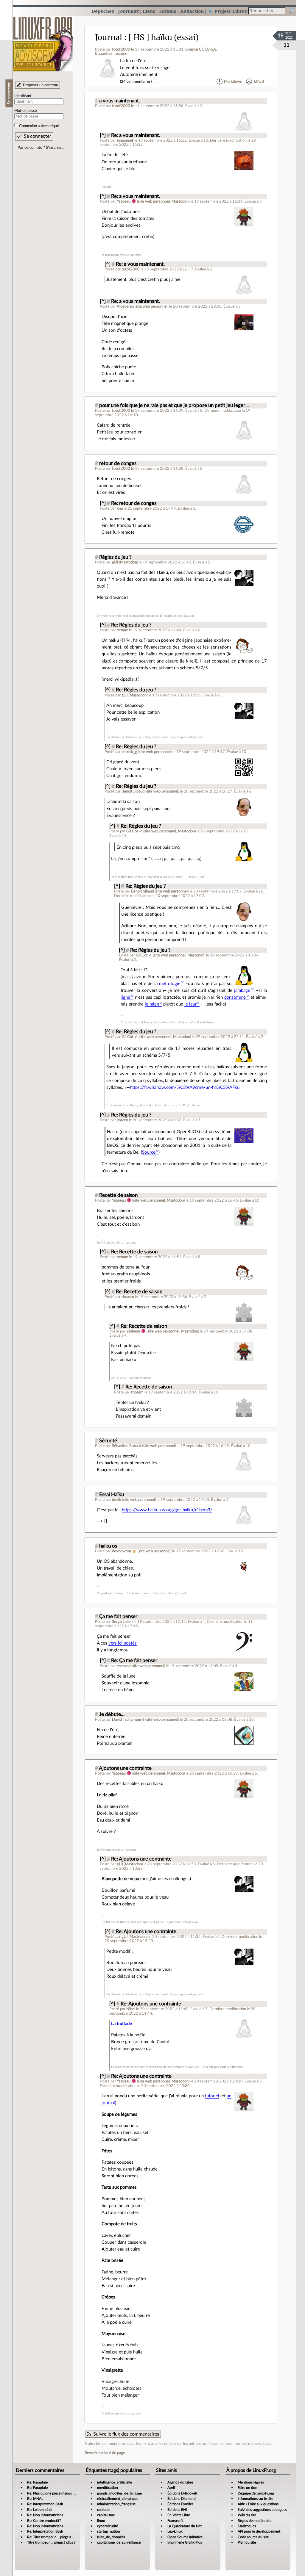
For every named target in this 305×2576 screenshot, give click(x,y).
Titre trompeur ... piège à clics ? (51, 2542)
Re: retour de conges (134, 503)
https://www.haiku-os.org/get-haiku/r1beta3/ (167, 1510)
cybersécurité (108, 2526)
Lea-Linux (175, 2531)
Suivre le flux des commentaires (126, 2434)
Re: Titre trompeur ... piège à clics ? (54, 2537)
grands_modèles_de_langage (119, 2493)
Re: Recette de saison (134, 1252)
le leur (190, 1004)
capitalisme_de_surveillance (119, 2542)
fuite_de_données (111, 2537)
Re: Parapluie (37, 2482)
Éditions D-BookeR (182, 2493)
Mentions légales (251, 2482)
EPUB (259, 82)
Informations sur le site (255, 2499)
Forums (168, 11)
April (171, 2488)
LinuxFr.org (43, 41)
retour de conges (118, 463)
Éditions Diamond (182, 2499)
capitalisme (106, 2515)
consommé (235, 997)
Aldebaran (125, 306)
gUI (115, 562)
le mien (152, 1004)
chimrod (124, 1666)
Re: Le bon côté (39, 2510)
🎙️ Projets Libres (227, 11)
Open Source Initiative (185, 2537)
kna (120, 508)
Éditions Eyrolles (180, 2504)
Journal (109, 37)
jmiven (122, 1120)
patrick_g (129, 752)
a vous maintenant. (120, 101)
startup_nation (109, 2531)
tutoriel (212, 2096)
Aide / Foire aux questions (258, 2504)
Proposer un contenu (41, 85)
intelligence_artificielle (115, 2482)
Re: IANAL (35, 2499)
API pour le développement (259, 2531)
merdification (108, 2488)
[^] (103, 135)
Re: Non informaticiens (45, 2515)
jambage (242, 991)
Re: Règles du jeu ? (131, 625)
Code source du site (253, 2537)
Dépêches (103, 11)
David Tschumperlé (128, 1720)
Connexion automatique (39, 126)
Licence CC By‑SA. (201, 49)
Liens (149, 11)
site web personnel (154, 201)
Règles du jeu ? (115, 557)
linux (101, 2521)
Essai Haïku (112, 1495)
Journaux (128, 11)
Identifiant (23, 96)
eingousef (125, 140)
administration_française (116, 2504)
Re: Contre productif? (44, 2521)
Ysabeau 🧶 (126, 201)
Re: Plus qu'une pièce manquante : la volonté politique (70, 2493)
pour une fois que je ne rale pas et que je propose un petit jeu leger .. (174, 405)
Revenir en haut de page (105, 2453)
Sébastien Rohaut (127, 1446)
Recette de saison (118, 1195)
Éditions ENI (177, 2510)
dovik (117, 1500)
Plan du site (247, 2542)
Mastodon (180, 201)
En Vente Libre (179, 2515)
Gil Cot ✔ (134, 831)
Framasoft (175, 2521)
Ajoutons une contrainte (125, 1768)
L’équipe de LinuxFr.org (256, 2493)
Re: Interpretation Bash (45, 2504)
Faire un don (248, 2488)
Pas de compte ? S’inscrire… (41, 148)
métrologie (170, 984)
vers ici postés (123, 1643)
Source (149, 1152)
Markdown (233, 82)
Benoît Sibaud (133, 791)
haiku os (108, 1546)
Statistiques (247, 2526)
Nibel (131, 2009)
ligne (125, 997)
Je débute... (112, 1714)
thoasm (128, 1297)
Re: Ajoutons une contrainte (141, 1859)
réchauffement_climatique (118, 2499)
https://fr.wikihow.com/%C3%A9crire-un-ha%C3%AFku (185, 1087)
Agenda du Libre (180, 2482)
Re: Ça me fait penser (134, 1661)
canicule (104, 2510)
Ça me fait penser (118, 1617)
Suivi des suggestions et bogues (262, 2510)
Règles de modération (255, 2521)
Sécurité (108, 1441)
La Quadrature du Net (185, 2526)
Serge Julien (122, 1622)
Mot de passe (26, 111)
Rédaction (192, 11)
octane (122, 630)
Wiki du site (247, 2515)
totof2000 (121, 49)
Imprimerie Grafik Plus (185, 2542)
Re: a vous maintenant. (136, 135)
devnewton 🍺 (124, 1551)
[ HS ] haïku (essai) (164, 37)
